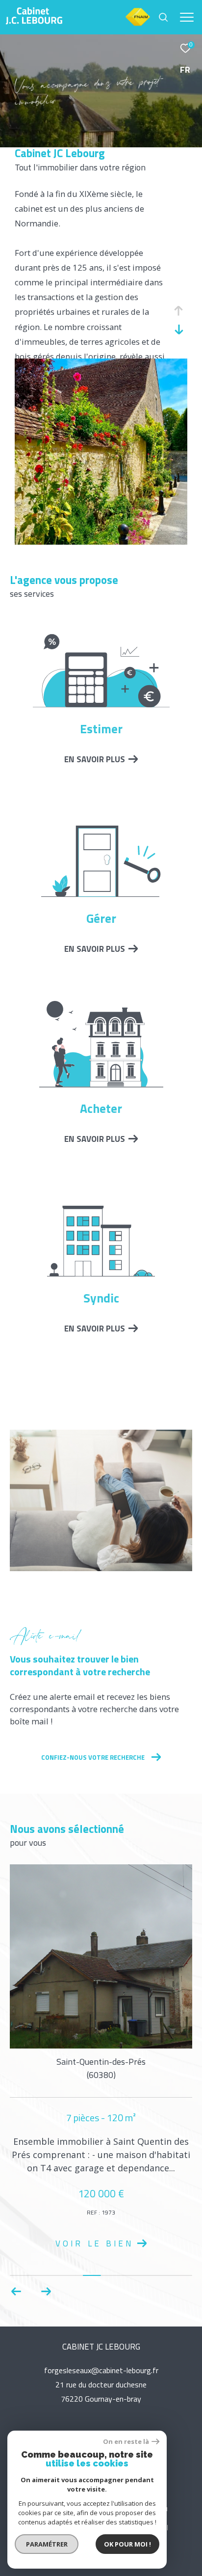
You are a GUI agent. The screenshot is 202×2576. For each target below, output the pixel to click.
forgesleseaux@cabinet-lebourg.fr (101, 2371)
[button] (46, 2292)
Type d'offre (44, 138)
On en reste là (126, 2442)
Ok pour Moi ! (127, 2544)
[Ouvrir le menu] (187, 17)
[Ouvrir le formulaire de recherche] (163, 17)
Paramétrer (47, 2544)
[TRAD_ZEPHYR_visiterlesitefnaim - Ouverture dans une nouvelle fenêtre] (138, 25)
